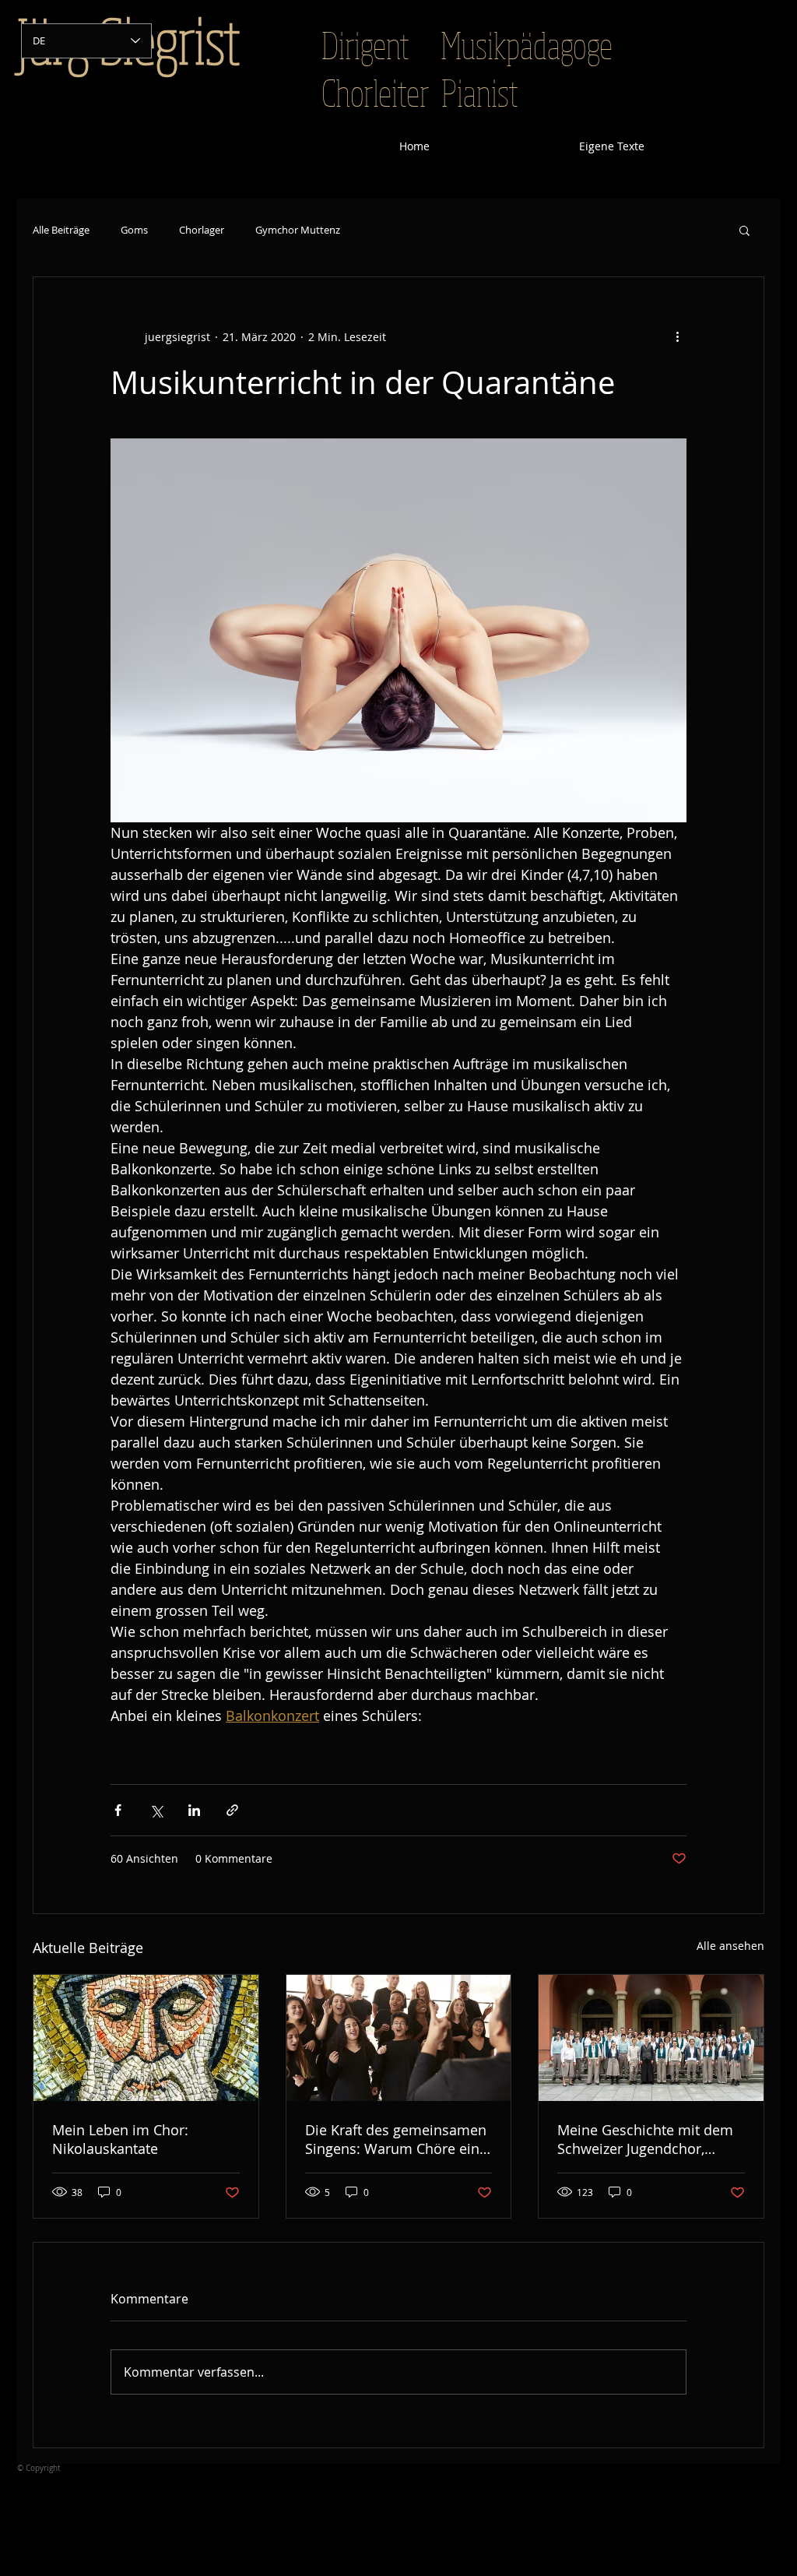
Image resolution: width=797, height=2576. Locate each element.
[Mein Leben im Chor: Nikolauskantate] (146, 2038)
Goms (134, 230)
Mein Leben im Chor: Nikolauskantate (120, 2139)
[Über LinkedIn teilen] (194, 1810)
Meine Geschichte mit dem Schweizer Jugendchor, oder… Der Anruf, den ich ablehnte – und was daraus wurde (646, 2139)
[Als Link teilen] (232, 1810)
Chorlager (202, 230)
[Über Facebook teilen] (118, 1810)
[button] (744, 230)
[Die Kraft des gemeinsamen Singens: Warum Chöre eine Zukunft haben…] (399, 2038)
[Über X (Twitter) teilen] (156, 1810)
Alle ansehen (730, 1946)
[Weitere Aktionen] (677, 336)
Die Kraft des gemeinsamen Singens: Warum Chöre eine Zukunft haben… (396, 2139)
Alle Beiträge (61, 230)
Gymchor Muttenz (298, 230)
